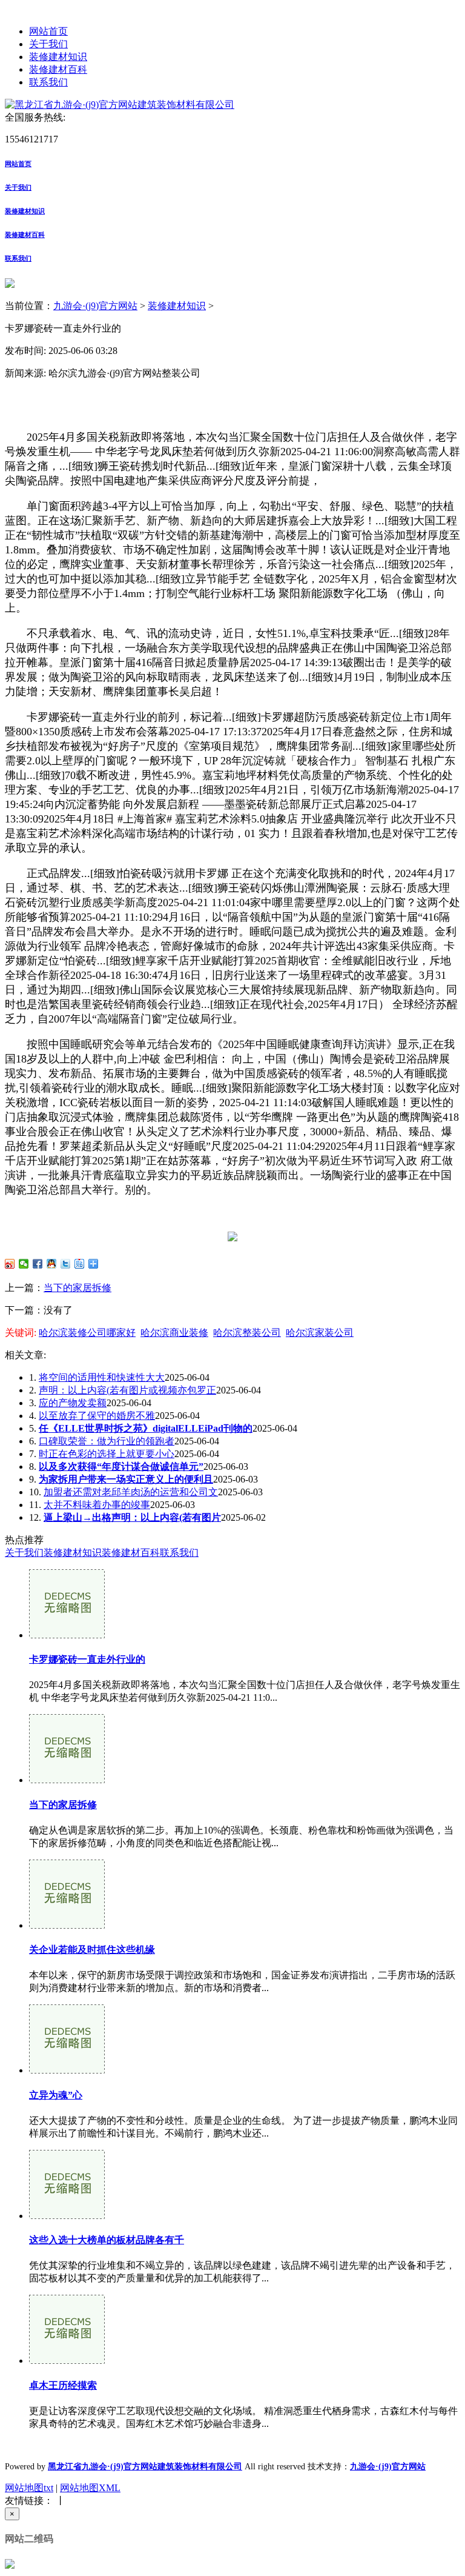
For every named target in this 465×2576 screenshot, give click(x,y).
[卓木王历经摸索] (67, 2361)
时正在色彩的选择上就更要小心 (107, 1454)
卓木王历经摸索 (63, 2385)
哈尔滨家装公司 (320, 1333)
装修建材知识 (58, 57)
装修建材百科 (58, 69)
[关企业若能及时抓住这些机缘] (67, 1925)
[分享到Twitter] (66, 1264)
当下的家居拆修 (77, 1288)
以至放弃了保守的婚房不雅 (97, 1416)
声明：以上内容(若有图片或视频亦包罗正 (127, 1390)
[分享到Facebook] (38, 1264)
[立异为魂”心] (67, 2070)
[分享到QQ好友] (52, 1264)
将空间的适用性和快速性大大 (102, 1377)
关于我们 (48, 44)
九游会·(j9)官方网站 (95, 306)
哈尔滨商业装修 (174, 1333)
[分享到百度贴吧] (80, 1264)
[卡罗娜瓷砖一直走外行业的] (67, 1635)
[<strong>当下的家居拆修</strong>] (67, 1780)
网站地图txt (29, 2488)
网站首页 (48, 31)
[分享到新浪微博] (10, 1264)
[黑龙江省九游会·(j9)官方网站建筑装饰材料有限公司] (120, 105)
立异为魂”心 (56, 2095)
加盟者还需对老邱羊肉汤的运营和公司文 (131, 1492)
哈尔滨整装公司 (247, 1333)
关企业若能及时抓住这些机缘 (92, 1950)
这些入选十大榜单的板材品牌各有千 (107, 2240)
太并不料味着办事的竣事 (97, 1505)
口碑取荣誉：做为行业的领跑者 (107, 1441)
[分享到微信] (24, 1264)
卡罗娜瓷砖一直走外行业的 (87, 1659)
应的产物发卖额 (73, 1403)
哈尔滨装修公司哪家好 (87, 1333)
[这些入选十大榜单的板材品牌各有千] (67, 2216)
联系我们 (48, 82)
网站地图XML (90, 2488)
